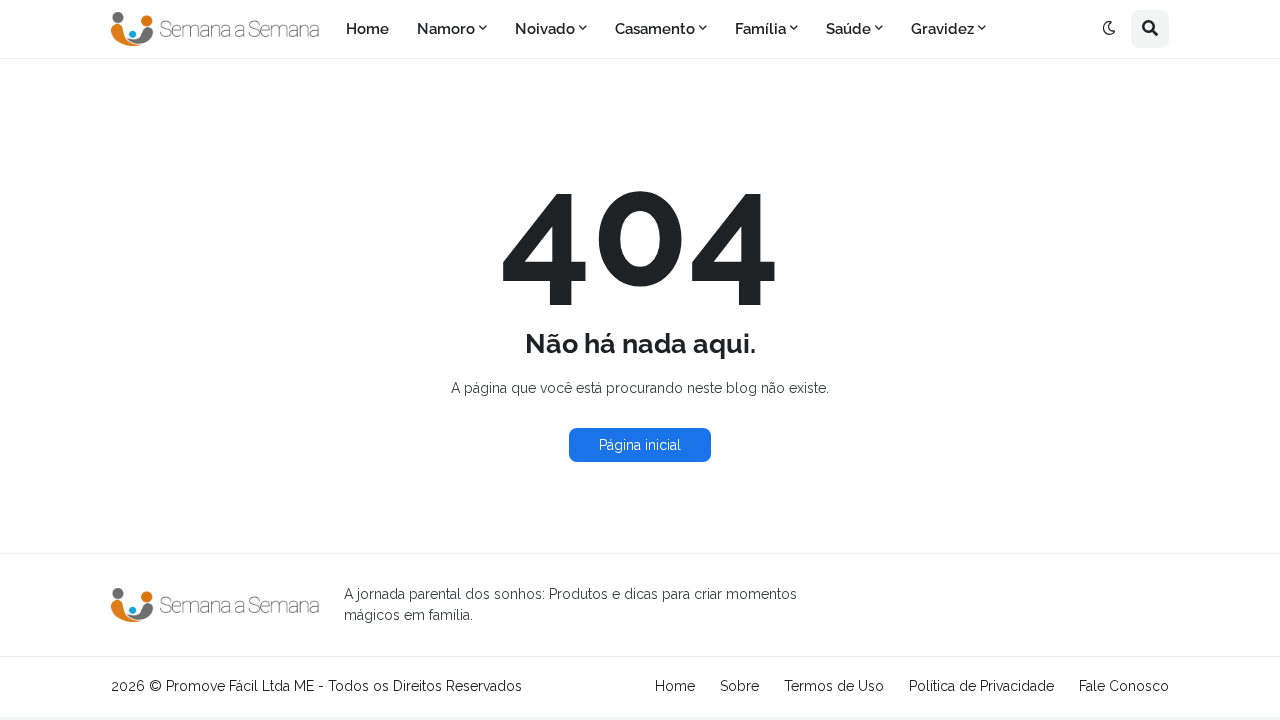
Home (675, 686)
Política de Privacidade (981, 686)
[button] (1109, 29)
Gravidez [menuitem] (942, 29)
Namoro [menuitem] (446, 29)
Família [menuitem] (760, 29)
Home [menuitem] (367, 29)
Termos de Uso (834, 686)
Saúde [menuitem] (848, 29)
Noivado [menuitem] (545, 29)
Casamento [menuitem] (655, 29)
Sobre (739, 686)
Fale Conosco (1124, 686)
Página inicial (640, 445)
